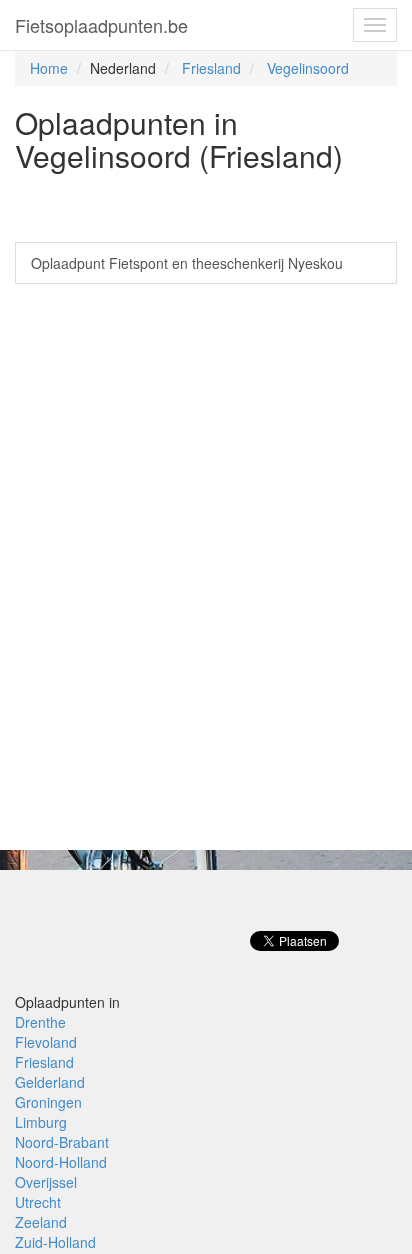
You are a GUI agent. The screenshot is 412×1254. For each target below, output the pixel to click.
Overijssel (46, 1182)
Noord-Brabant (62, 1142)
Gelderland (50, 1082)
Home (49, 68)
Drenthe (40, 1022)
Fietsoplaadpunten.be (101, 25)
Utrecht (38, 1202)
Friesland (211, 68)
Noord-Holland (61, 1162)
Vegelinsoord (308, 68)
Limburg (41, 1122)
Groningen (48, 1102)
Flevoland (46, 1042)
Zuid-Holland (55, 1242)
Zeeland (41, 1222)
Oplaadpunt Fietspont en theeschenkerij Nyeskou (187, 263)
